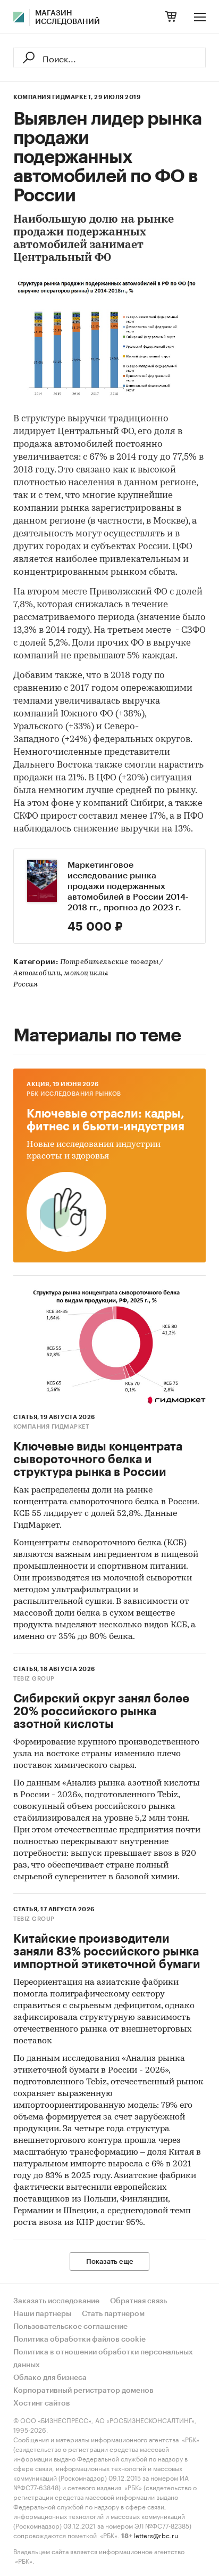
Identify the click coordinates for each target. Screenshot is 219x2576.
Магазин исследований (68, 18)
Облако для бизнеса (50, 2378)
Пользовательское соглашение (70, 2327)
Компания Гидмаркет (51, 1427)
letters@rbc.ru (156, 2535)
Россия (26, 985)
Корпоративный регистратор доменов (83, 2391)
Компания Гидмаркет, (53, 97)
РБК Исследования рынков (74, 1094)
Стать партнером (113, 2314)
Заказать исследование (56, 2301)
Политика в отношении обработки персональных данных (103, 2359)
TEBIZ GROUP (34, 1679)
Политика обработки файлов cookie (79, 2339)
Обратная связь (138, 2301)
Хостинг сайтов (42, 2403)
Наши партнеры (42, 2314)
